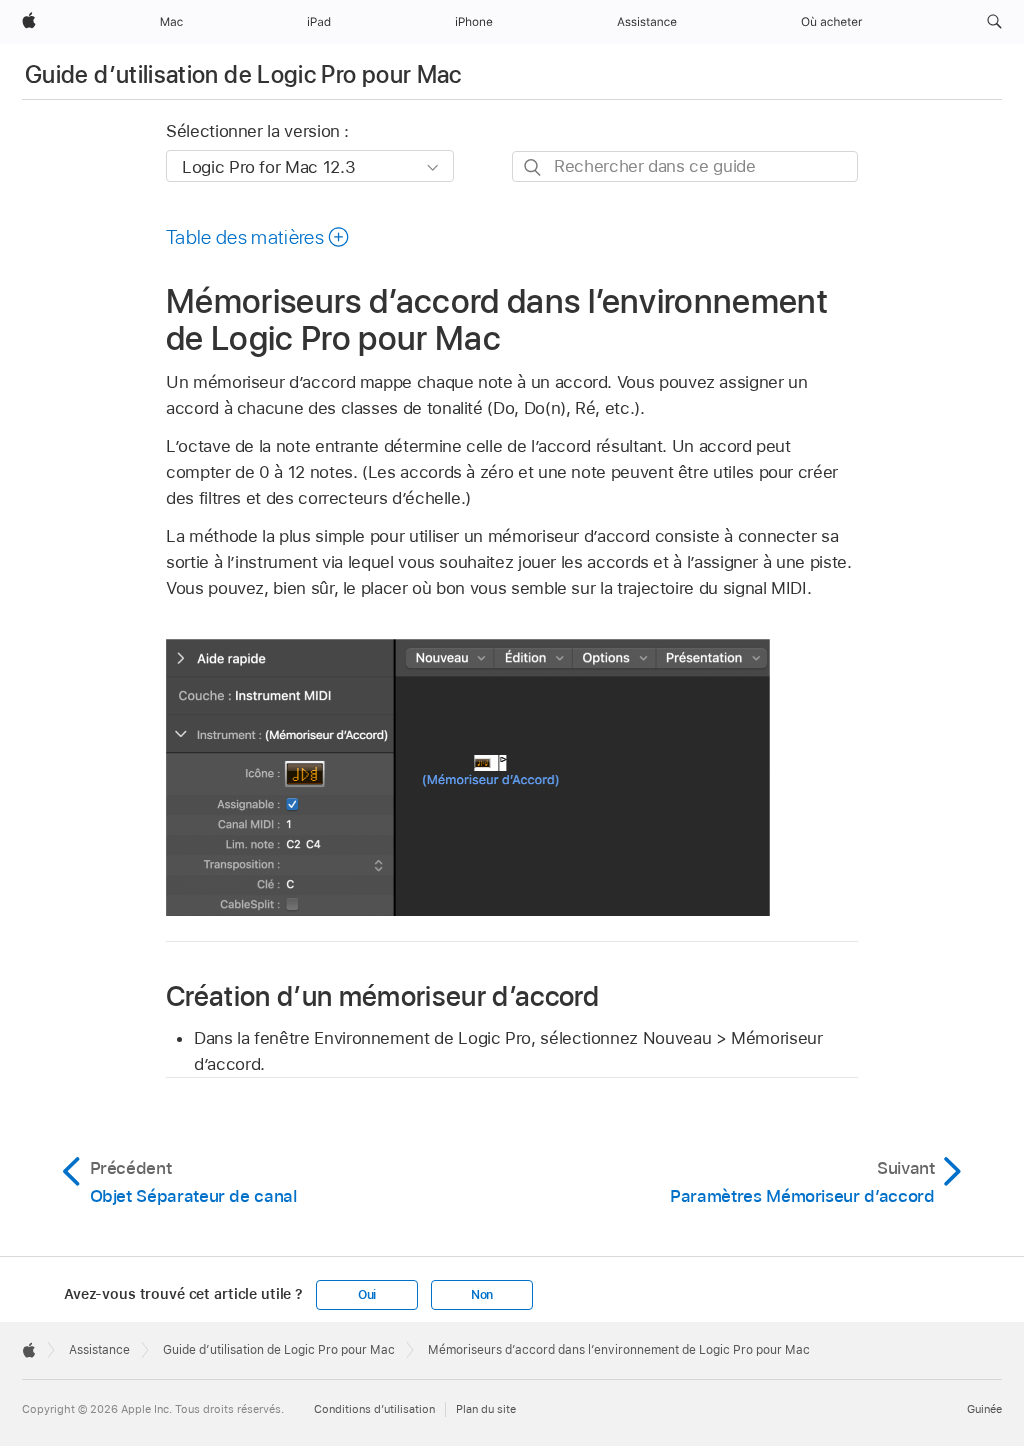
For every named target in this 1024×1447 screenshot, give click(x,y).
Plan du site (486, 1409)
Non (482, 1295)
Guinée (984, 1409)
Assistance (99, 1350)
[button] (994, 22)
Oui (367, 1295)
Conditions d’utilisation (374, 1409)
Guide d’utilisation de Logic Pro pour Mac (243, 74)
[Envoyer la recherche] (533, 167)
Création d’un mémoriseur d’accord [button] (382, 995)
